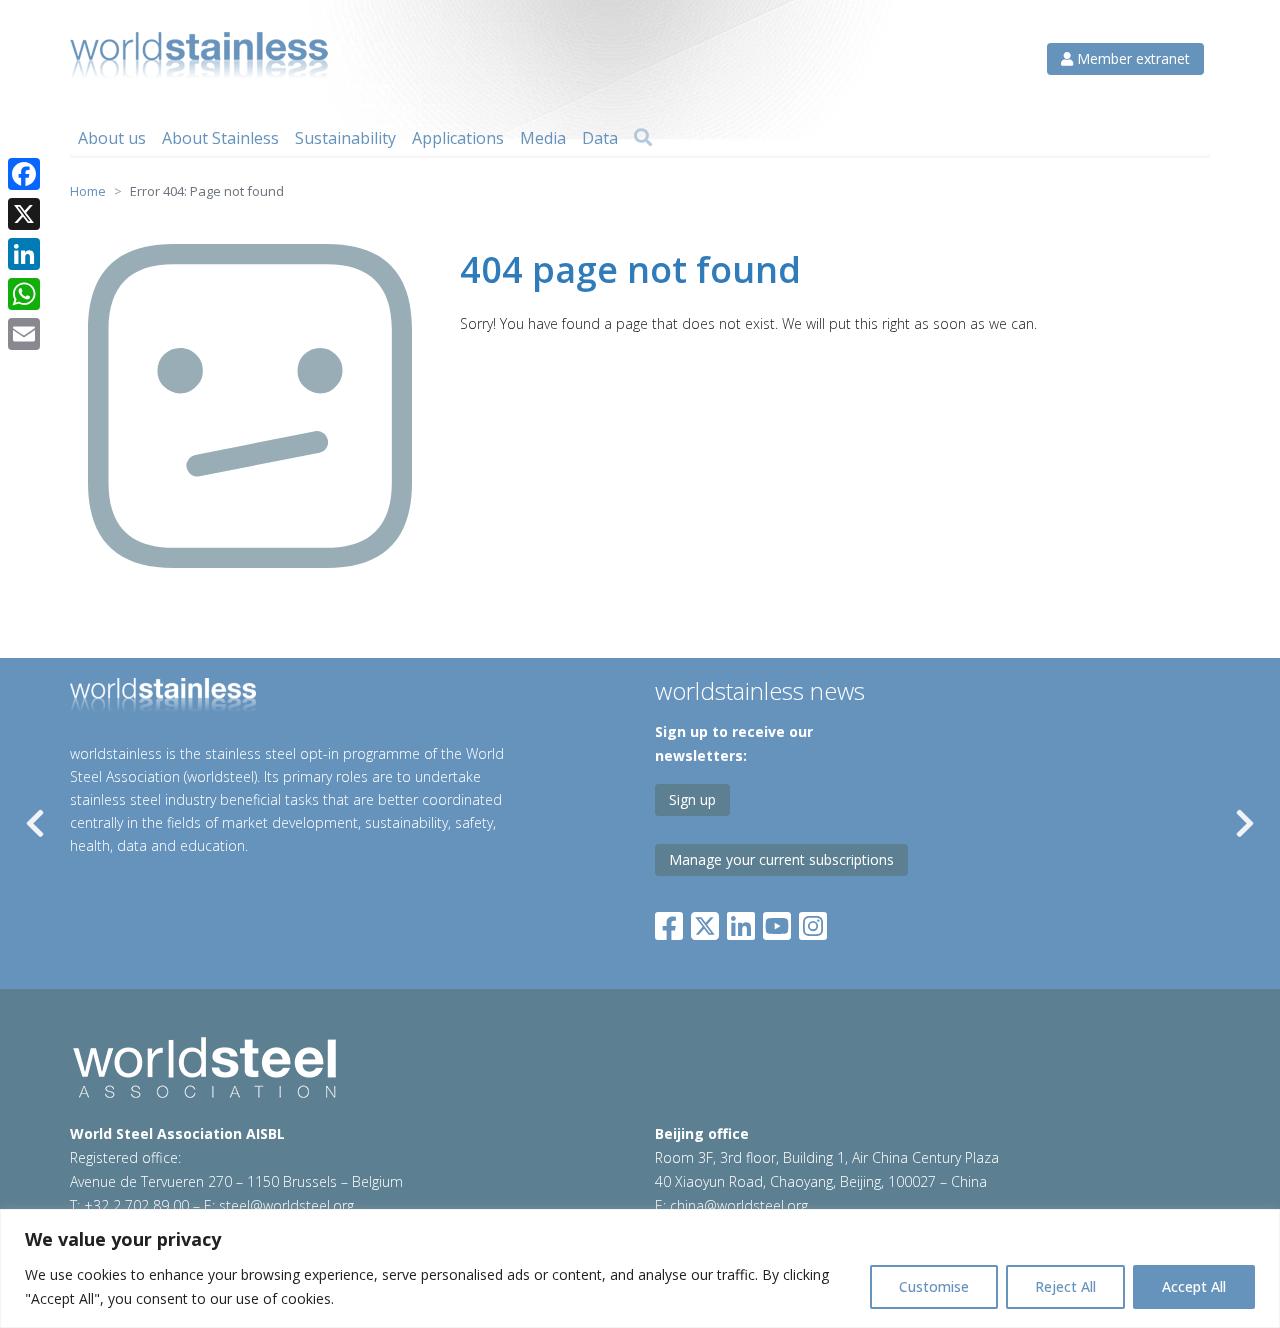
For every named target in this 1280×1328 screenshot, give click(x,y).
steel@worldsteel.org (286, 1205)
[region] (640, 1268)
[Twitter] (705, 921)
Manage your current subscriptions (781, 859)
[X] (24, 214)
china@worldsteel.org (739, 1205)
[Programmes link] (299, 698)
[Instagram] (813, 921)
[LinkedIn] (741, 921)
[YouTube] (777, 921)
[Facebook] (673, 921)
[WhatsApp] (24, 294)
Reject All (1065, 1286)
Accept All (1194, 1286)
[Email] (24, 334)
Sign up (692, 799)
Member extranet (1131, 58)
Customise (934, 1286)
